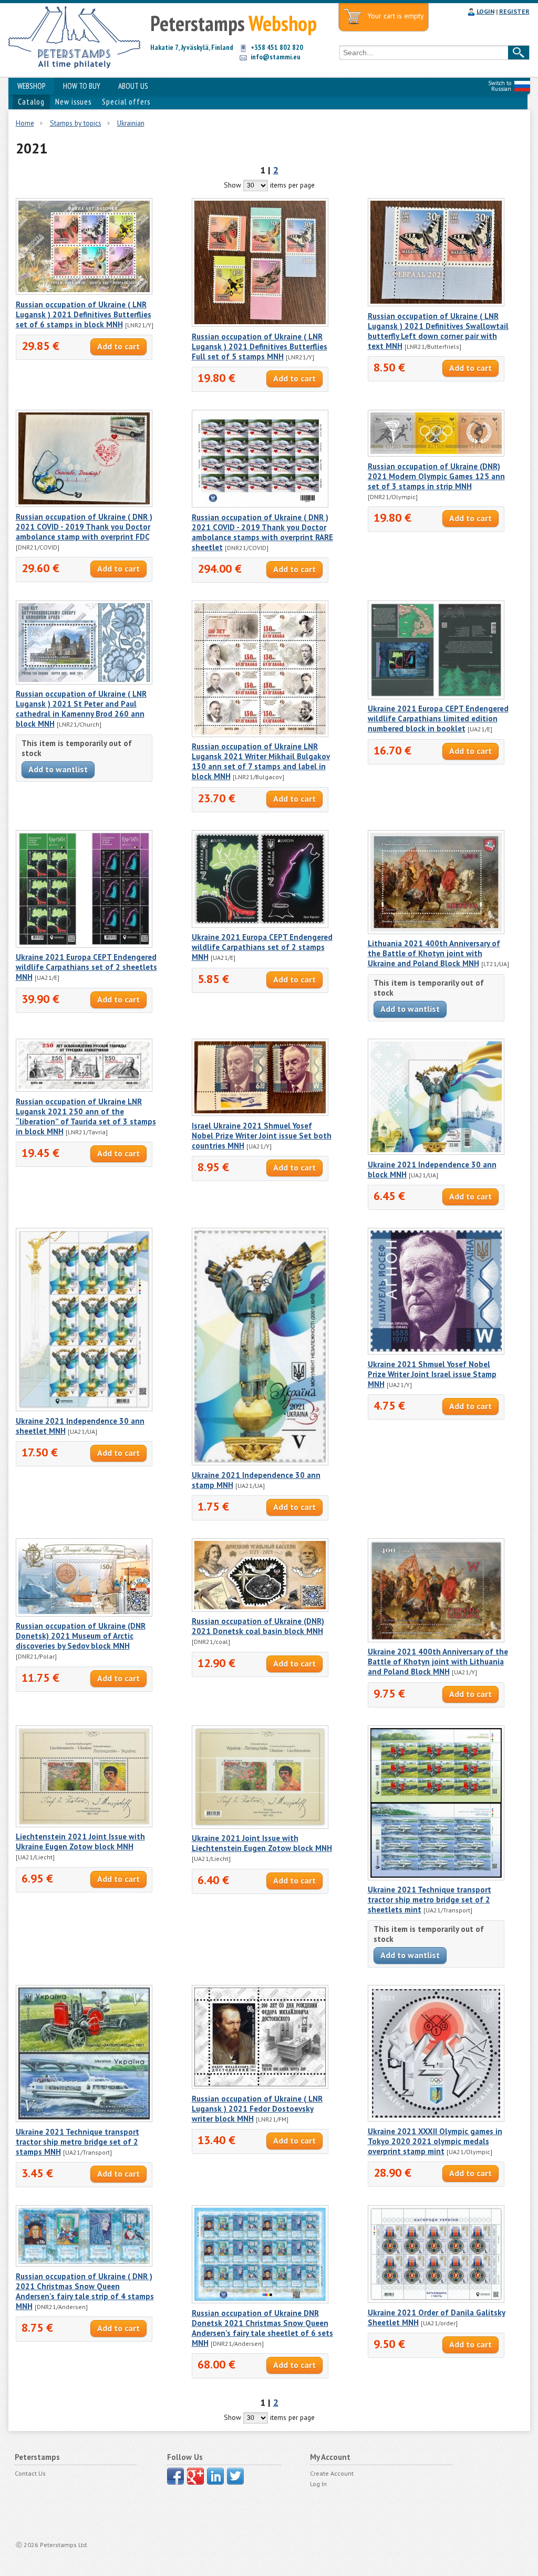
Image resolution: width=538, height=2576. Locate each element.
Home (25, 123)
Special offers (126, 102)
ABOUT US (133, 86)
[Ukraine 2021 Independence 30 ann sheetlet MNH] (84, 1409)
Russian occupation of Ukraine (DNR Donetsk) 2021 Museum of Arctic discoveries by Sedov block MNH (81, 1636)
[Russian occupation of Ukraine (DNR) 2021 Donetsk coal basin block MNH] (260, 1609)
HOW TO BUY (82, 86)
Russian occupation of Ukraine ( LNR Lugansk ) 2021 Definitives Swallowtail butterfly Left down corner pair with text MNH (438, 331)
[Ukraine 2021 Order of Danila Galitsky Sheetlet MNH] (436, 2300)
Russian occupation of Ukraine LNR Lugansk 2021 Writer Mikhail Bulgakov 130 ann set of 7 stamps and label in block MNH (261, 761)
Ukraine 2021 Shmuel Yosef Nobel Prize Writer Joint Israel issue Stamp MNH (432, 1374)
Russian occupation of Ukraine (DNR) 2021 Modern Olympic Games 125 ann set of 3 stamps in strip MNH (436, 476)
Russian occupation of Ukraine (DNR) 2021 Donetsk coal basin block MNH (258, 1626)
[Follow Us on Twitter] (235, 2476)
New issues (73, 102)
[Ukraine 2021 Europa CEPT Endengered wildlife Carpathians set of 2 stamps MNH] (260, 925)
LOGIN (485, 11)
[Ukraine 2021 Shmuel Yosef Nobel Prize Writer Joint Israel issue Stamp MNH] (436, 1352)
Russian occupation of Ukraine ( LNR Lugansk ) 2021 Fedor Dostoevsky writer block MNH (257, 2109)
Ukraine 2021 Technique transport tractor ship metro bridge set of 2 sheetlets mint (430, 1900)
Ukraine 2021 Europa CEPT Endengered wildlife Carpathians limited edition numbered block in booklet (438, 718)
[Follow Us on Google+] (195, 2476)
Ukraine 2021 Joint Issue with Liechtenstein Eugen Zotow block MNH (262, 1843)
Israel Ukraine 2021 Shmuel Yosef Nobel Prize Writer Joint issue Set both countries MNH (262, 1136)
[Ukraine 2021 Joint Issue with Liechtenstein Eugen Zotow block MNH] (260, 1826)
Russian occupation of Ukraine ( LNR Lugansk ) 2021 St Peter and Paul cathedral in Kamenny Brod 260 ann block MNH (81, 709)
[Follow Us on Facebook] (175, 2476)
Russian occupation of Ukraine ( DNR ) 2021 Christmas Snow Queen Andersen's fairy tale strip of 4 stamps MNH (85, 2291)
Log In (318, 2484)
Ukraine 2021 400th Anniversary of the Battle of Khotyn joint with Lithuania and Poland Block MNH (438, 1662)
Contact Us (30, 2473)
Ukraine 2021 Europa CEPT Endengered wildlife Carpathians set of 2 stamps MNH (262, 947)
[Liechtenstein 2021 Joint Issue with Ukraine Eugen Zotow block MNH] (84, 1825)
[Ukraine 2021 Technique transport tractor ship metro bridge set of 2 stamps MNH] (84, 2119)
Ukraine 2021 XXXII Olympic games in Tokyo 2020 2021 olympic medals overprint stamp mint (435, 2141)
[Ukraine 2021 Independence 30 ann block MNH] (436, 1152)
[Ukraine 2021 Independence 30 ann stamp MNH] (260, 1463)
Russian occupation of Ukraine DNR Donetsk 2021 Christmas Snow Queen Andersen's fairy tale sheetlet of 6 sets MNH (262, 2328)
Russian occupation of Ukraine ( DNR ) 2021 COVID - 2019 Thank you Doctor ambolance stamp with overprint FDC (84, 527)
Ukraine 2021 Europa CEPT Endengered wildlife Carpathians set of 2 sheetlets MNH (86, 967)
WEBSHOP (31, 86)
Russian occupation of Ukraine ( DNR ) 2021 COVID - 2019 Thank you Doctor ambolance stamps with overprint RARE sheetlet (262, 532)
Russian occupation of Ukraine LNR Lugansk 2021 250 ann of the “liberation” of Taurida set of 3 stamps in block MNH (86, 1116)
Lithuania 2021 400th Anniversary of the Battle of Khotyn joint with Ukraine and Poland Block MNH (434, 953)
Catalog (31, 102)
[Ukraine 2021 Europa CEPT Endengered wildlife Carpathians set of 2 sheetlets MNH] (84, 945)
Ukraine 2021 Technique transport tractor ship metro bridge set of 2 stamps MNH (77, 2142)
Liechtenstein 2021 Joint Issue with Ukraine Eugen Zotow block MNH (80, 1842)
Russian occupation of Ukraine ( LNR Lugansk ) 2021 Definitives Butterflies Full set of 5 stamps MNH (260, 346)
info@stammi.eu (276, 57)
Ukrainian (131, 123)
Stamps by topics (76, 123)
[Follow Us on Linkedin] (215, 2476)
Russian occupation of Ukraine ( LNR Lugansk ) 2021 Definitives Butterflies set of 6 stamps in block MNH (84, 314)
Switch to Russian (500, 86)
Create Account (332, 2473)
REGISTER (514, 11)
